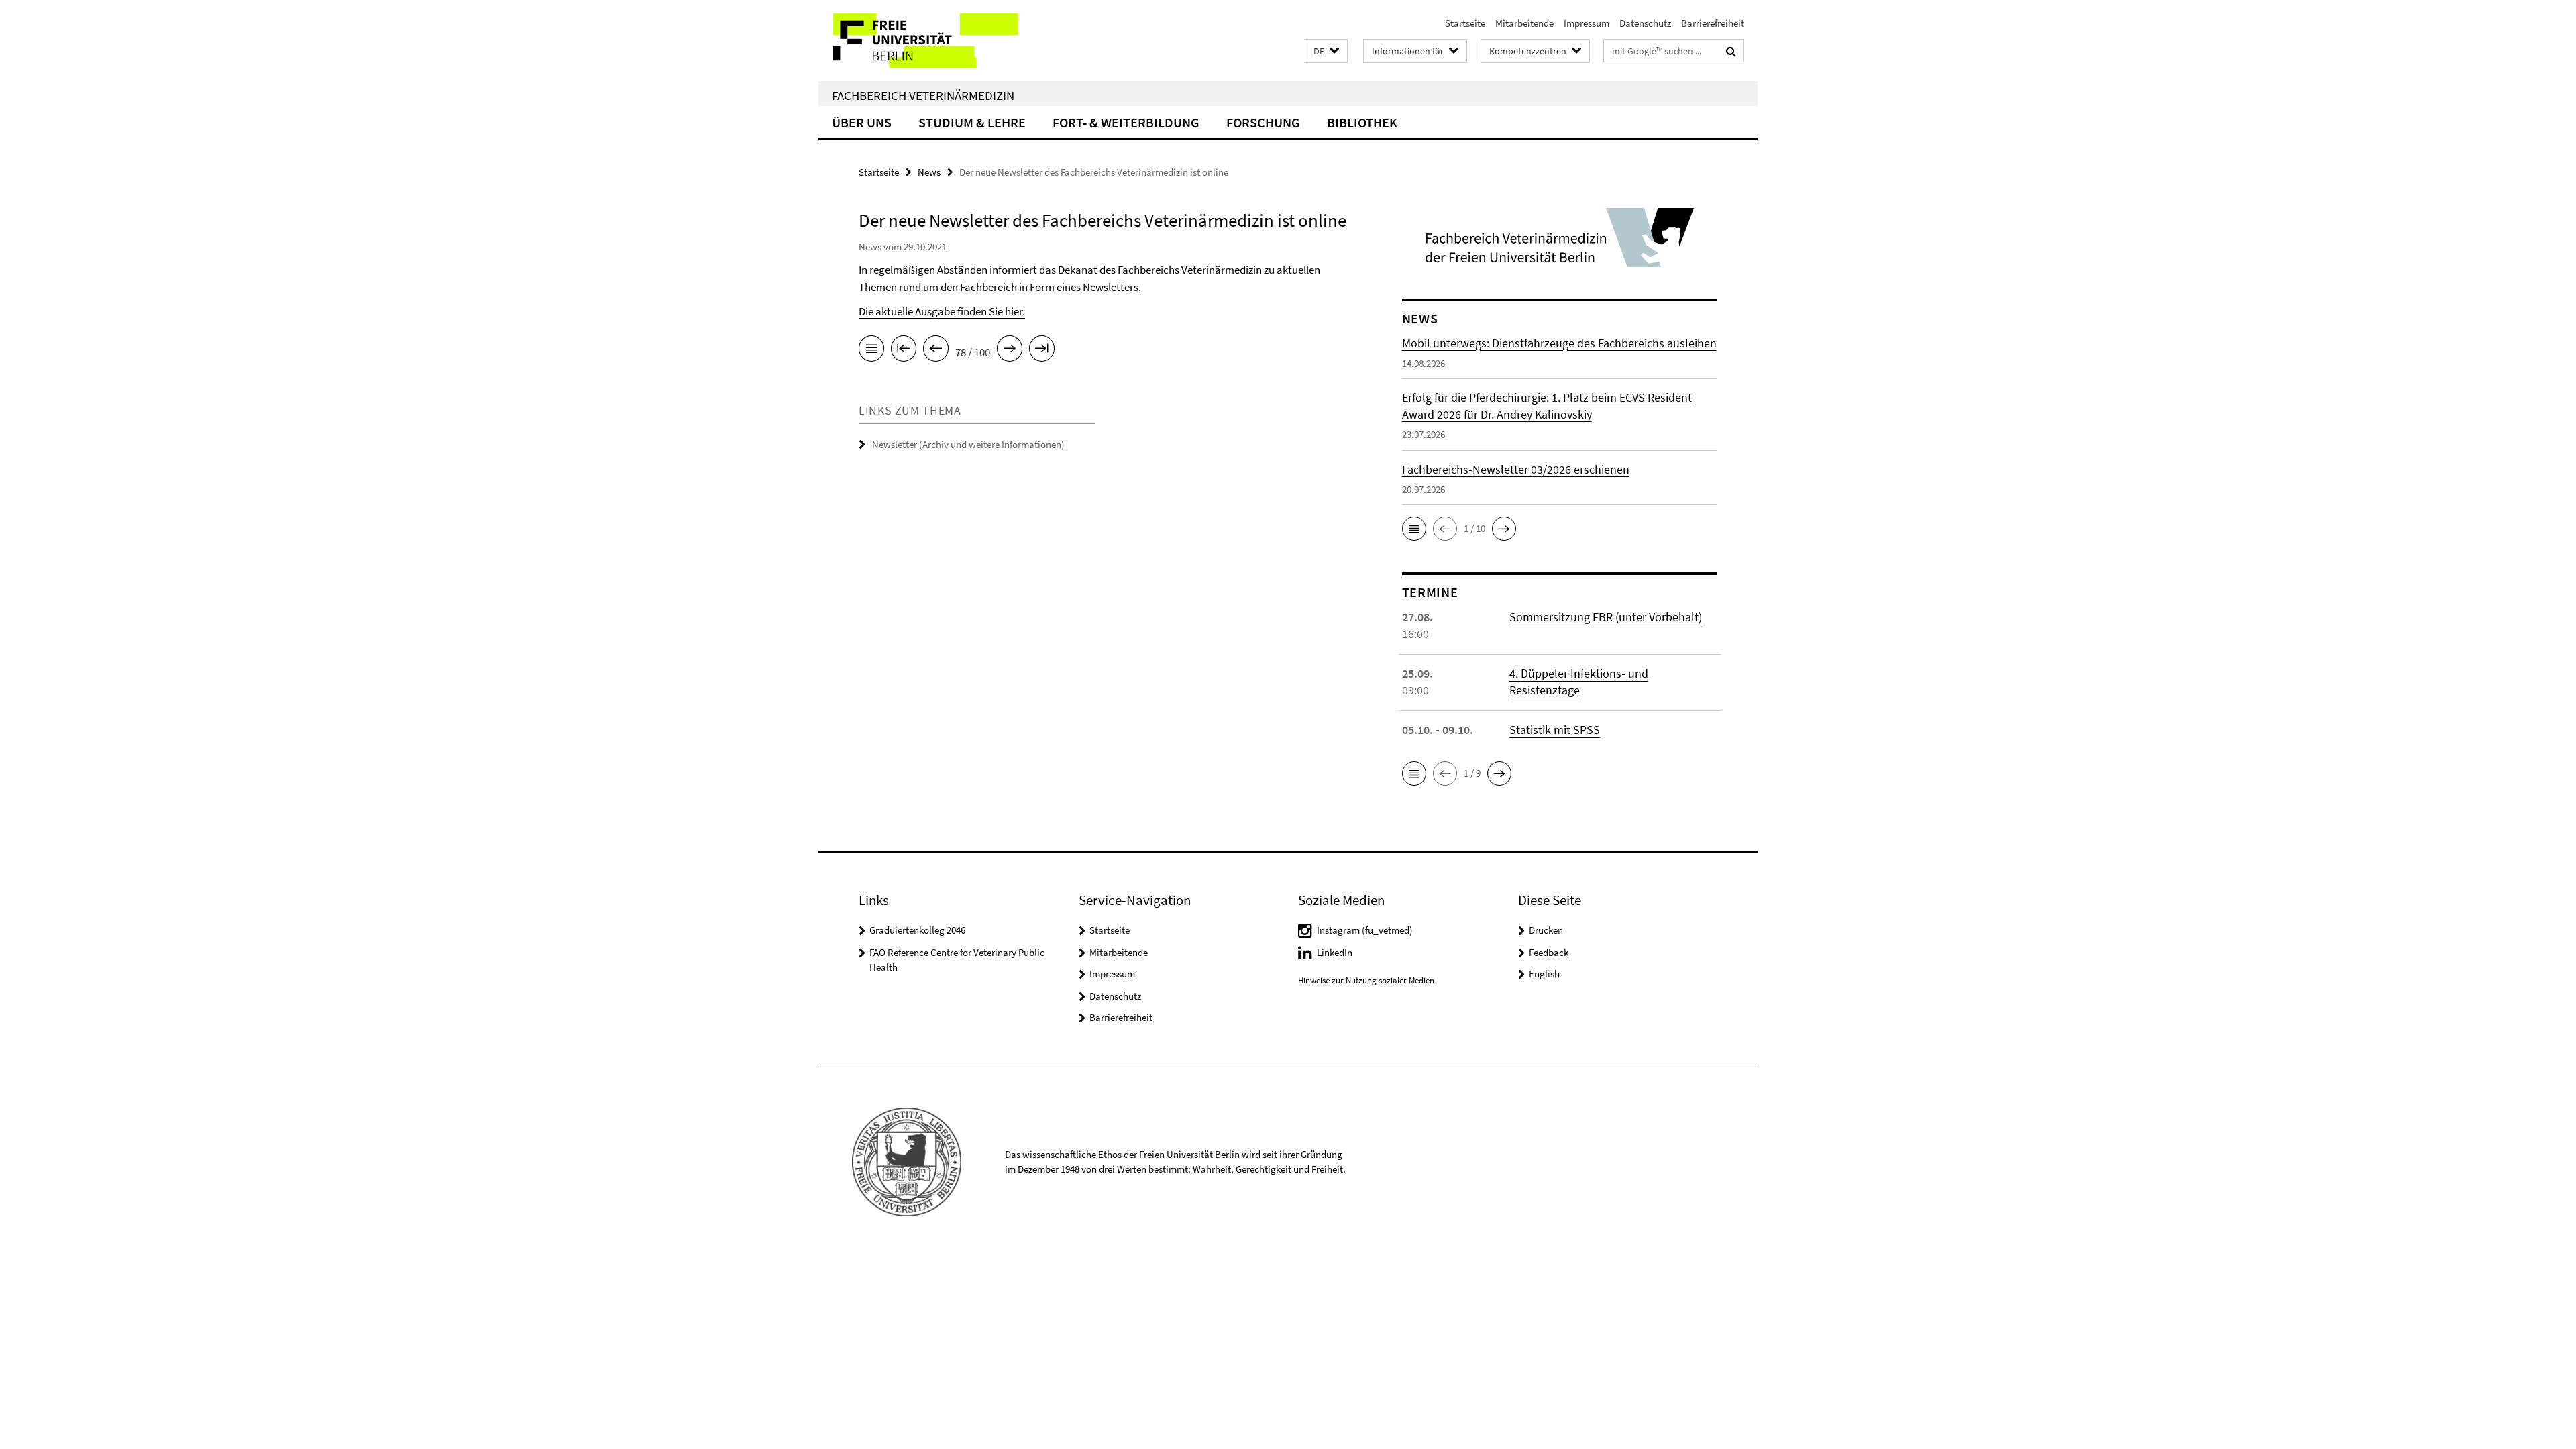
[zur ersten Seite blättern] (904, 351)
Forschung (1263, 122)
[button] (1326, 51)
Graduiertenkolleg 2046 (917, 930)
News (929, 172)
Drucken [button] (1546, 930)
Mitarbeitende (1524, 23)
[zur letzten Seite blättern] (1042, 351)
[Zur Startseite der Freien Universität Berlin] (931, 41)
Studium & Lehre (972, 122)
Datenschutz (1645, 23)
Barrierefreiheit (1713, 23)
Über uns (862, 122)
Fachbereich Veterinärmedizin (923, 95)
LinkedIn (1335, 952)
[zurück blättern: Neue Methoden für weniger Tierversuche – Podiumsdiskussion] (936, 351)
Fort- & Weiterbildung (1126, 122)
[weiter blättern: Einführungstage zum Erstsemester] (1010, 351)
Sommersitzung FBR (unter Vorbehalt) (1606, 617)
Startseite (1465, 23)
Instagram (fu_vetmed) (1365, 930)
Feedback (1549, 952)
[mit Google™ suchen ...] (1731, 51)
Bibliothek (1362, 122)
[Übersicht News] (871, 351)
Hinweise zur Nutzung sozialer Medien (1366, 980)
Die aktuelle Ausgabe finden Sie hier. (942, 311)
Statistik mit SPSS (1555, 730)
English (1544, 974)
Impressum (1587, 23)
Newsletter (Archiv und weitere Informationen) (968, 444)
